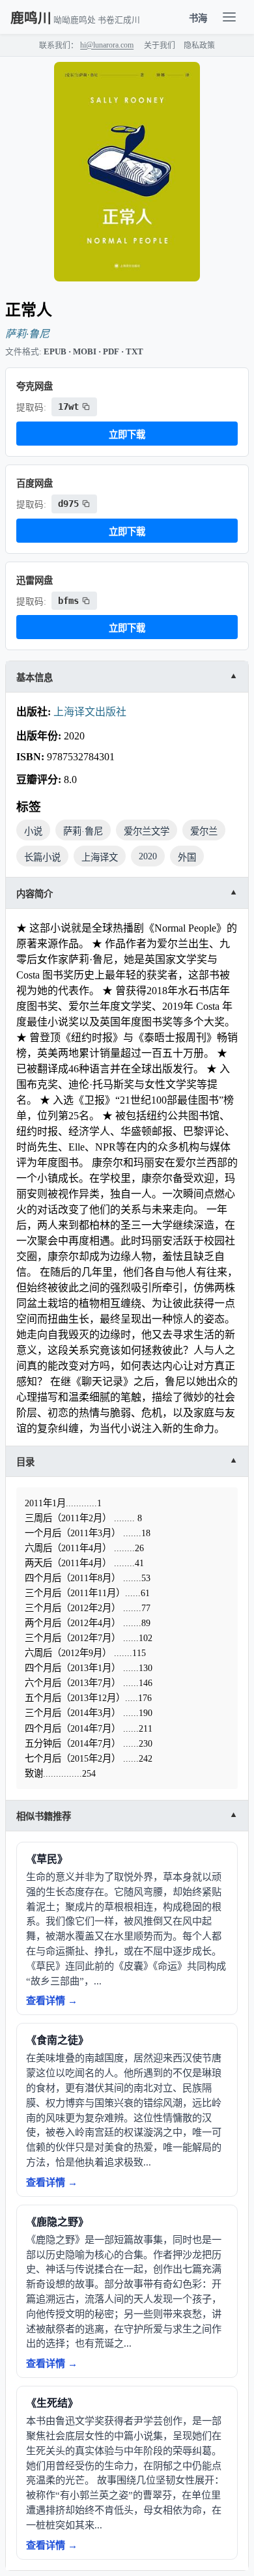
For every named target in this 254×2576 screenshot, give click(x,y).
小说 (33, 831)
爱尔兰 (204, 831)
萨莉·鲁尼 (27, 334)
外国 (187, 857)
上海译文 (100, 857)
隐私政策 (199, 46)
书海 (198, 18)
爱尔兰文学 (147, 831)
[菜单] (229, 17)
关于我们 (160, 46)
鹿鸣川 (31, 18)
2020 (148, 856)
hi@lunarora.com (107, 45)
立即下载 (127, 435)
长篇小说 (42, 857)
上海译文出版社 (90, 712)
